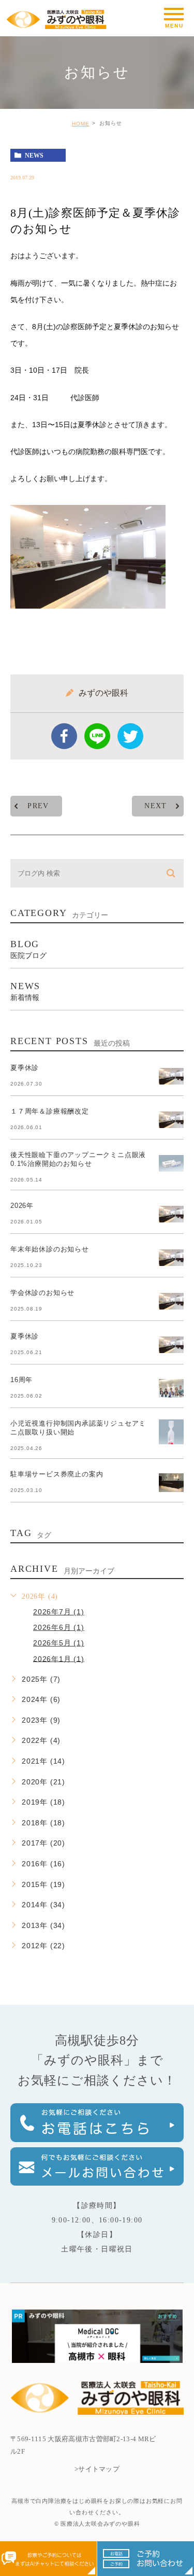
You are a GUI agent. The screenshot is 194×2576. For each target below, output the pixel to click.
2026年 (22, 1206)
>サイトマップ (97, 2469)
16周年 (21, 1380)
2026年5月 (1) (59, 1643)
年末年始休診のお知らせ (50, 1249)
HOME (81, 124)
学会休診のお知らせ (42, 1293)
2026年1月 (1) (59, 1658)
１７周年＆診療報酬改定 (50, 1111)
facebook (64, 736)
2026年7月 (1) (59, 1612)
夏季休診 (25, 1068)
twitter (130, 736)
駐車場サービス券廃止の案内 (57, 1474)
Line (97, 736)
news (34, 156)
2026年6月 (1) (59, 1627)
